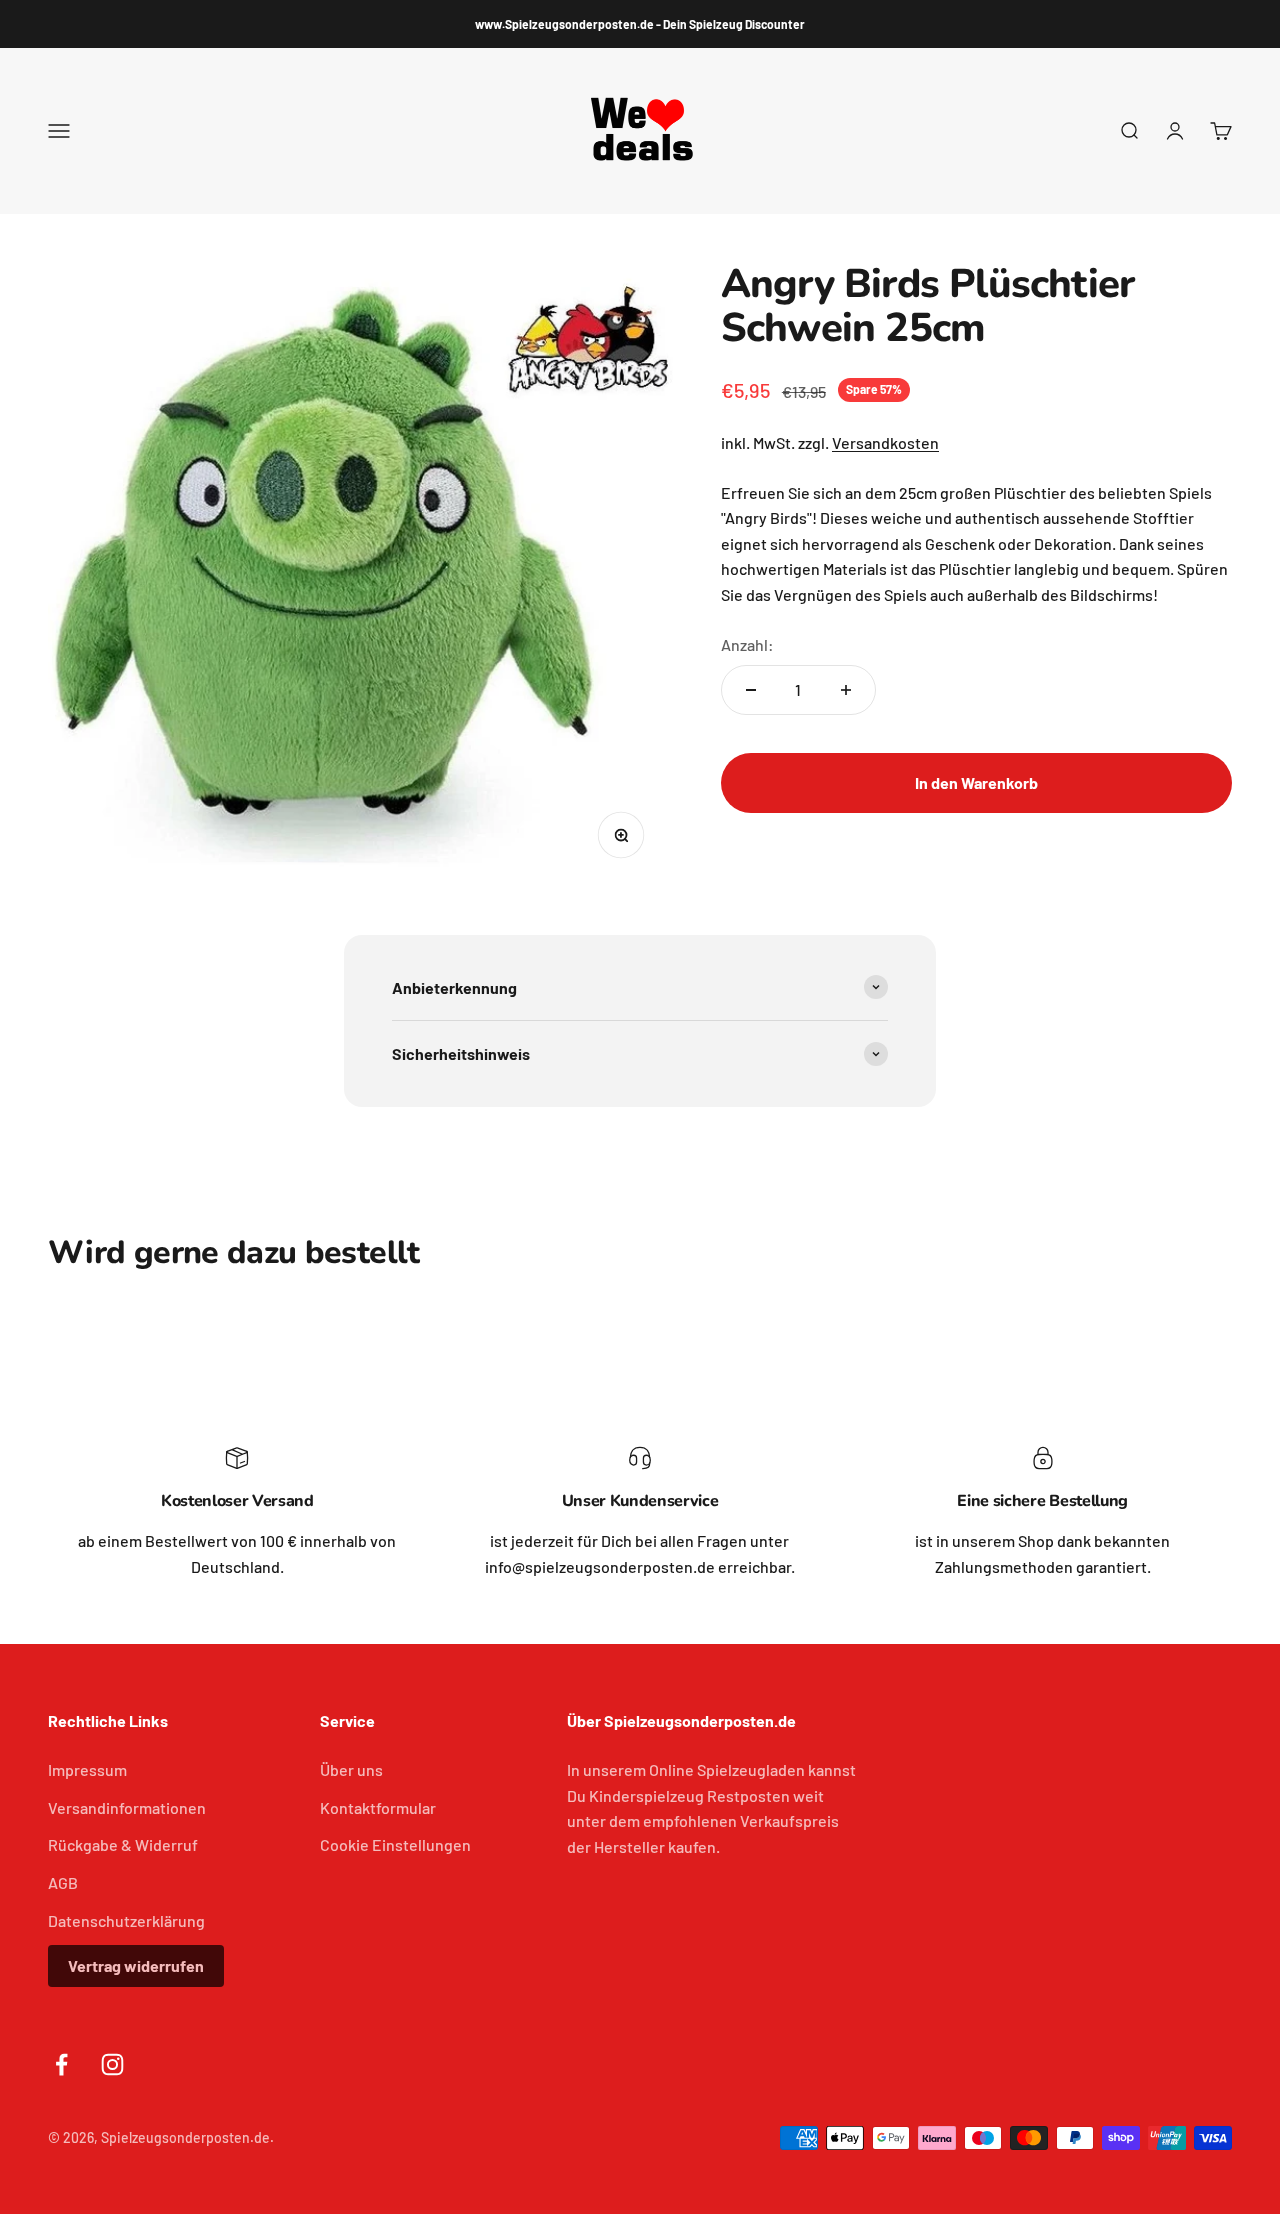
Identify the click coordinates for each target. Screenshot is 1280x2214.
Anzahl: (747, 643)
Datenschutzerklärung (126, 1920)
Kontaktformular (378, 1807)
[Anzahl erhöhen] (846, 690)
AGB (63, 1882)
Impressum (87, 1769)
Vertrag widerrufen (136, 1965)
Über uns (351, 1769)
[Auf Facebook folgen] (61, 2064)
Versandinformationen (127, 1807)
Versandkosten (885, 442)
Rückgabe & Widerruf (123, 1844)
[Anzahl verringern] (751, 690)
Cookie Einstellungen (395, 1844)
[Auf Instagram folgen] (112, 2064)
